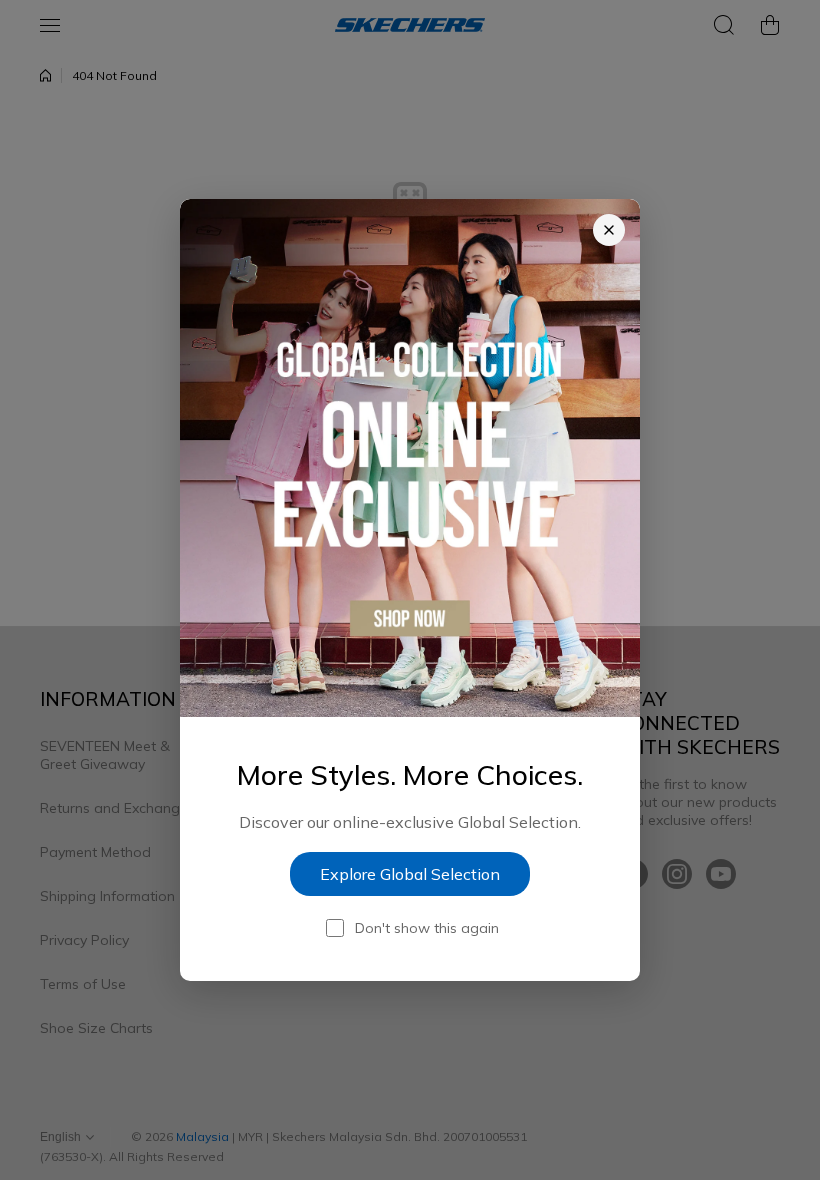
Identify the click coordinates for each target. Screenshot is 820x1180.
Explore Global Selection (410, 874)
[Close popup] (609, 230)
